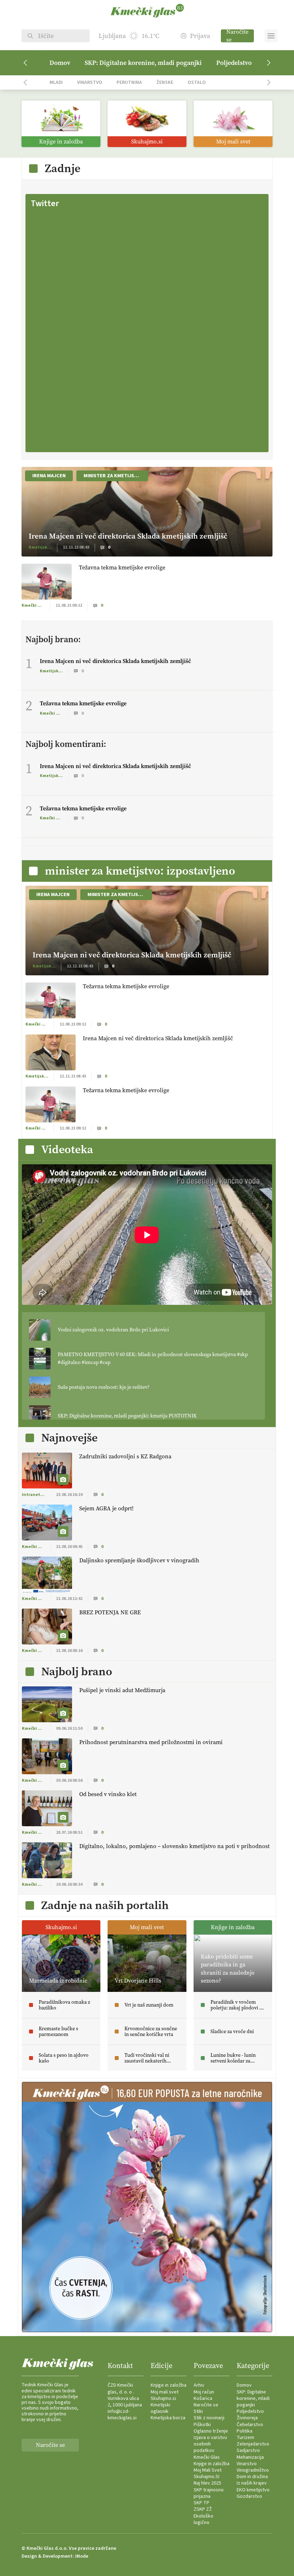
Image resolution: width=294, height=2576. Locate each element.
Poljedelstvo (234, 63)
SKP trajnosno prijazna (209, 2493)
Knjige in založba (169, 2385)
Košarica (203, 2399)
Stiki (198, 2411)
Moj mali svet (165, 2392)
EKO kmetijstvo (253, 2490)
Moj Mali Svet (208, 2470)
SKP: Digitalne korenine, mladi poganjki (143, 63)
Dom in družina (252, 2477)
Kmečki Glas (207, 2457)
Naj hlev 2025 (207, 2483)
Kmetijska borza (168, 2418)
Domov (60, 63)
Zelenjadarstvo (253, 2444)
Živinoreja (247, 2418)
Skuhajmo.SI (207, 2477)
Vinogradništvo (253, 2470)
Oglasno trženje (211, 2431)
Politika (245, 2431)
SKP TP (201, 2503)
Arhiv (199, 2385)
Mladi (56, 82)
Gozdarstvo (249, 2496)
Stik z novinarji (209, 2418)
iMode (82, 2556)
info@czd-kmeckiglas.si (122, 2415)
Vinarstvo (90, 82)
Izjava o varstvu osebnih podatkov (210, 2444)
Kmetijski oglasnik (160, 2408)
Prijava (200, 36)
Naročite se (237, 36)
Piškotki (202, 2425)
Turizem (245, 2438)
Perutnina (129, 82)
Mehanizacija (250, 2457)
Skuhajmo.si (163, 2399)
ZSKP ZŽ (203, 2509)
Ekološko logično (203, 2519)
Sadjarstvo (248, 2450)
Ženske (165, 82)
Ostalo (197, 82)
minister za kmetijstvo (114, 476)
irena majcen (49, 476)
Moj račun (204, 2392)
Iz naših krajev (252, 2483)
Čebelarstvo (250, 2425)
